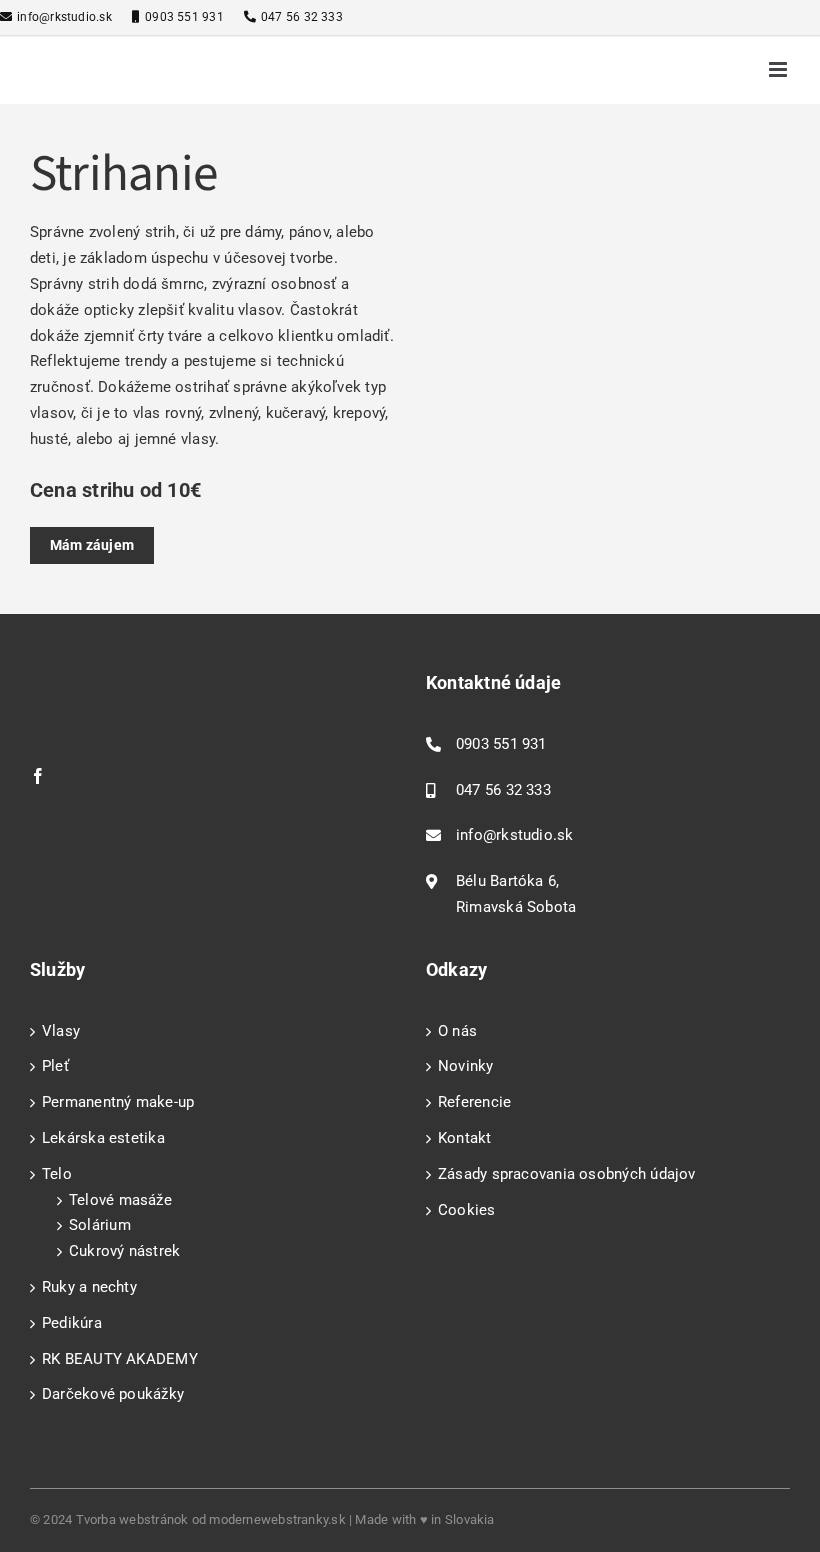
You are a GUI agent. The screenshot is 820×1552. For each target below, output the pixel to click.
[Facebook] (38, 776)
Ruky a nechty (89, 1287)
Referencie (474, 1102)
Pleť (55, 1066)
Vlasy (61, 1031)
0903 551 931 (184, 17)
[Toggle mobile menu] (779, 69)
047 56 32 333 (302, 17)
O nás (457, 1031)
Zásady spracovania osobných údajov (567, 1174)
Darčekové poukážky (113, 1394)
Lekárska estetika (103, 1138)
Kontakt (465, 1138)
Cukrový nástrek (124, 1251)
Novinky (466, 1066)
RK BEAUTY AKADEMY (120, 1359)
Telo (57, 1174)
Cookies (467, 1210)
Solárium (100, 1225)
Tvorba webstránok (132, 1519)
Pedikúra (72, 1323)
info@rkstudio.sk (64, 17)
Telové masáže (120, 1200)
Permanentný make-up (118, 1102)
